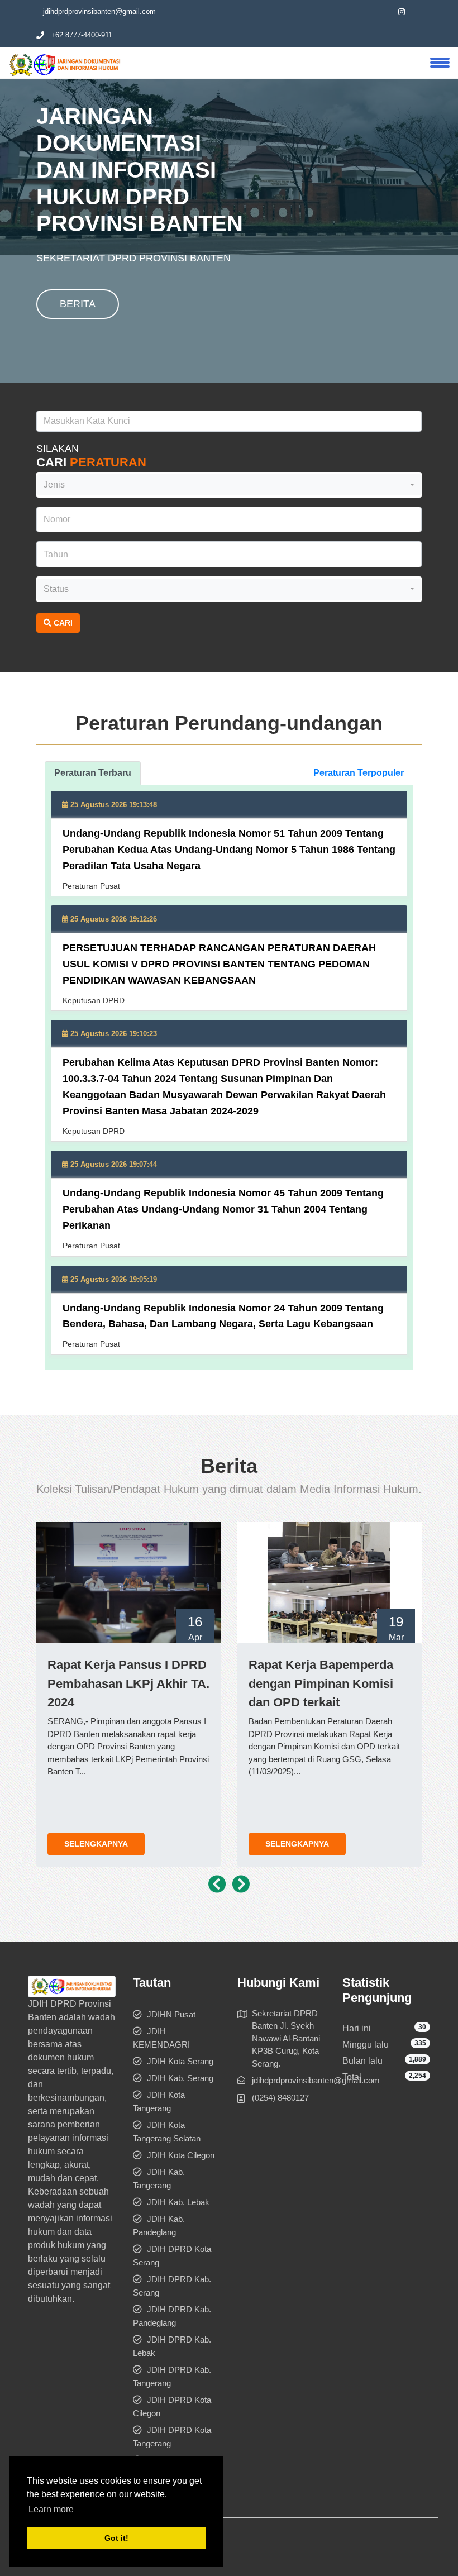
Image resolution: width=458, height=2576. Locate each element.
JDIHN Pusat (171, 2014)
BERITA (78, 304)
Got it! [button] (116, 2538)
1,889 (418, 2059)
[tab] (93, 773)
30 (422, 2027)
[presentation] (217, 1885)
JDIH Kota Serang (180, 2061)
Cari (62, 623)
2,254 (418, 2076)
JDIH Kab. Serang (180, 2078)
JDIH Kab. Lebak (178, 2202)
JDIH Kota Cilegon (181, 2155)
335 (420, 2043)
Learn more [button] (51, 2509)
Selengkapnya (96, 1844)
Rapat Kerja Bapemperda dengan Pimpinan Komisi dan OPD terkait (321, 1683)
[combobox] (229, 485)
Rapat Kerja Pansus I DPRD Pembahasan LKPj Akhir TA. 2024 (128, 1683)
